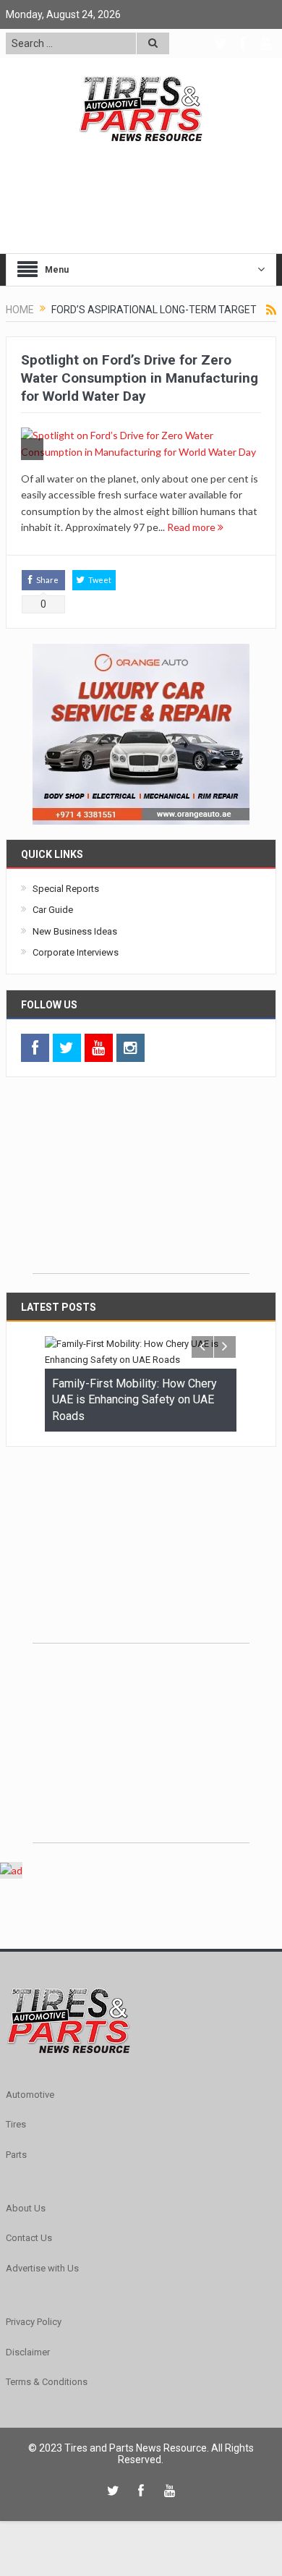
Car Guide (53, 910)
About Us (26, 2208)
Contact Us (29, 2238)
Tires (16, 2124)
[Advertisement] (141, 1183)
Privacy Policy (34, 2322)
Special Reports (66, 889)
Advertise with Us (42, 2268)
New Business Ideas (75, 931)
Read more (192, 527)
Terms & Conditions (47, 2382)
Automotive (30, 2095)
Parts (16, 2155)
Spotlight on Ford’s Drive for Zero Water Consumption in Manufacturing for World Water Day (140, 378)
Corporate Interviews (76, 952)
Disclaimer (28, 2352)
